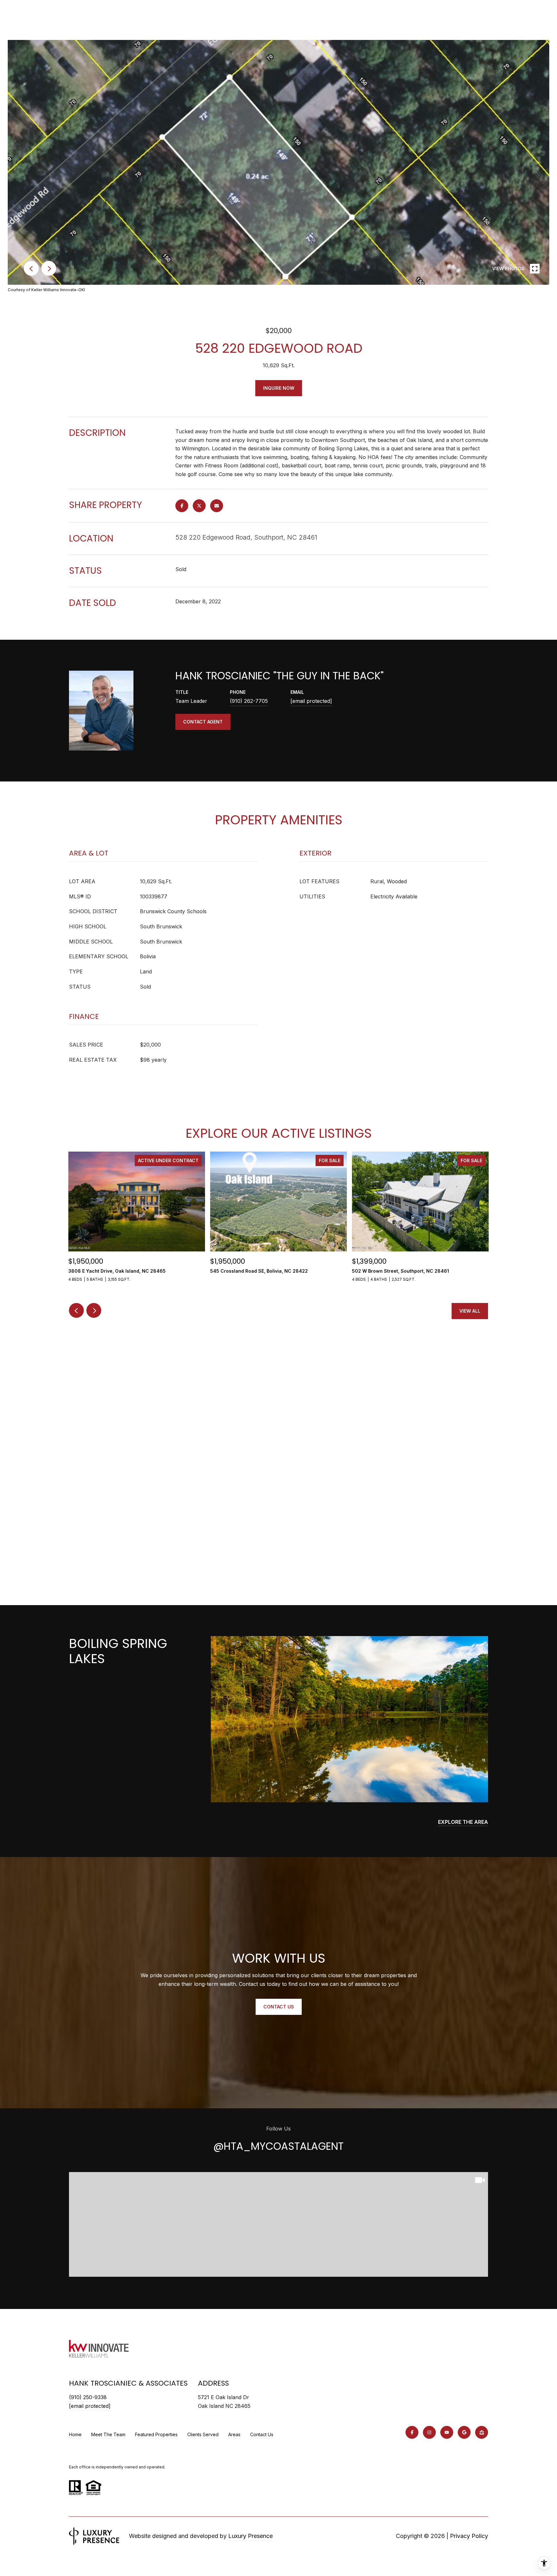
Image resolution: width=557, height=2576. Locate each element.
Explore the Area (463, 1822)
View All (470, 1311)
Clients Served (203, 2434)
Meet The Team (108, 2434)
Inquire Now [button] (279, 388)
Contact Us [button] (279, 2007)
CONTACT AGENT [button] (203, 722)
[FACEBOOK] (412, 2432)
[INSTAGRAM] (429, 2432)
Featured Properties (156, 2434)
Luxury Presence (250, 2536)
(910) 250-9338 (88, 2397)
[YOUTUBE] (447, 2432)
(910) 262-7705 (249, 701)
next (49, 268)
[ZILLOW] (482, 2432)
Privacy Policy (469, 2536)
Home (75, 2434)
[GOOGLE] (464, 2432)
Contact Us (262, 2435)
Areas (234, 2434)
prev (31, 268)
